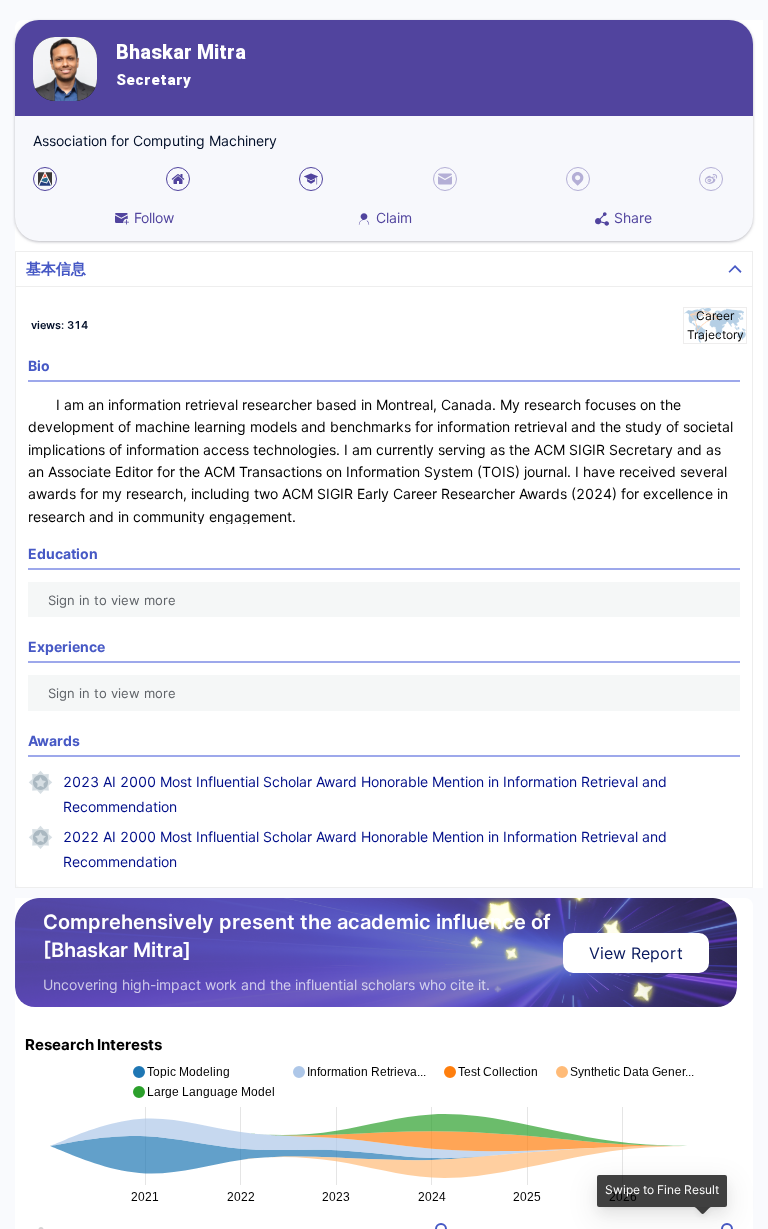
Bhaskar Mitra (181, 52)
